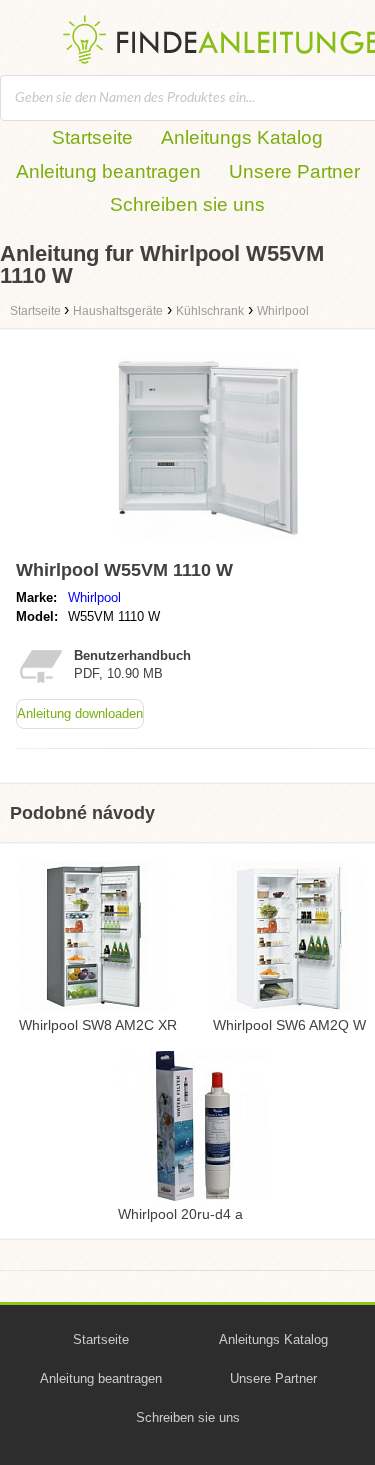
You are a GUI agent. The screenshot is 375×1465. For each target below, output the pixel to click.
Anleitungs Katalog (242, 137)
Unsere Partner (294, 171)
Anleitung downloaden (80, 713)
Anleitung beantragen (108, 171)
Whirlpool (94, 597)
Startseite (92, 137)
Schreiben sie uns (187, 204)
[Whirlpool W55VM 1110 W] (208, 542)
